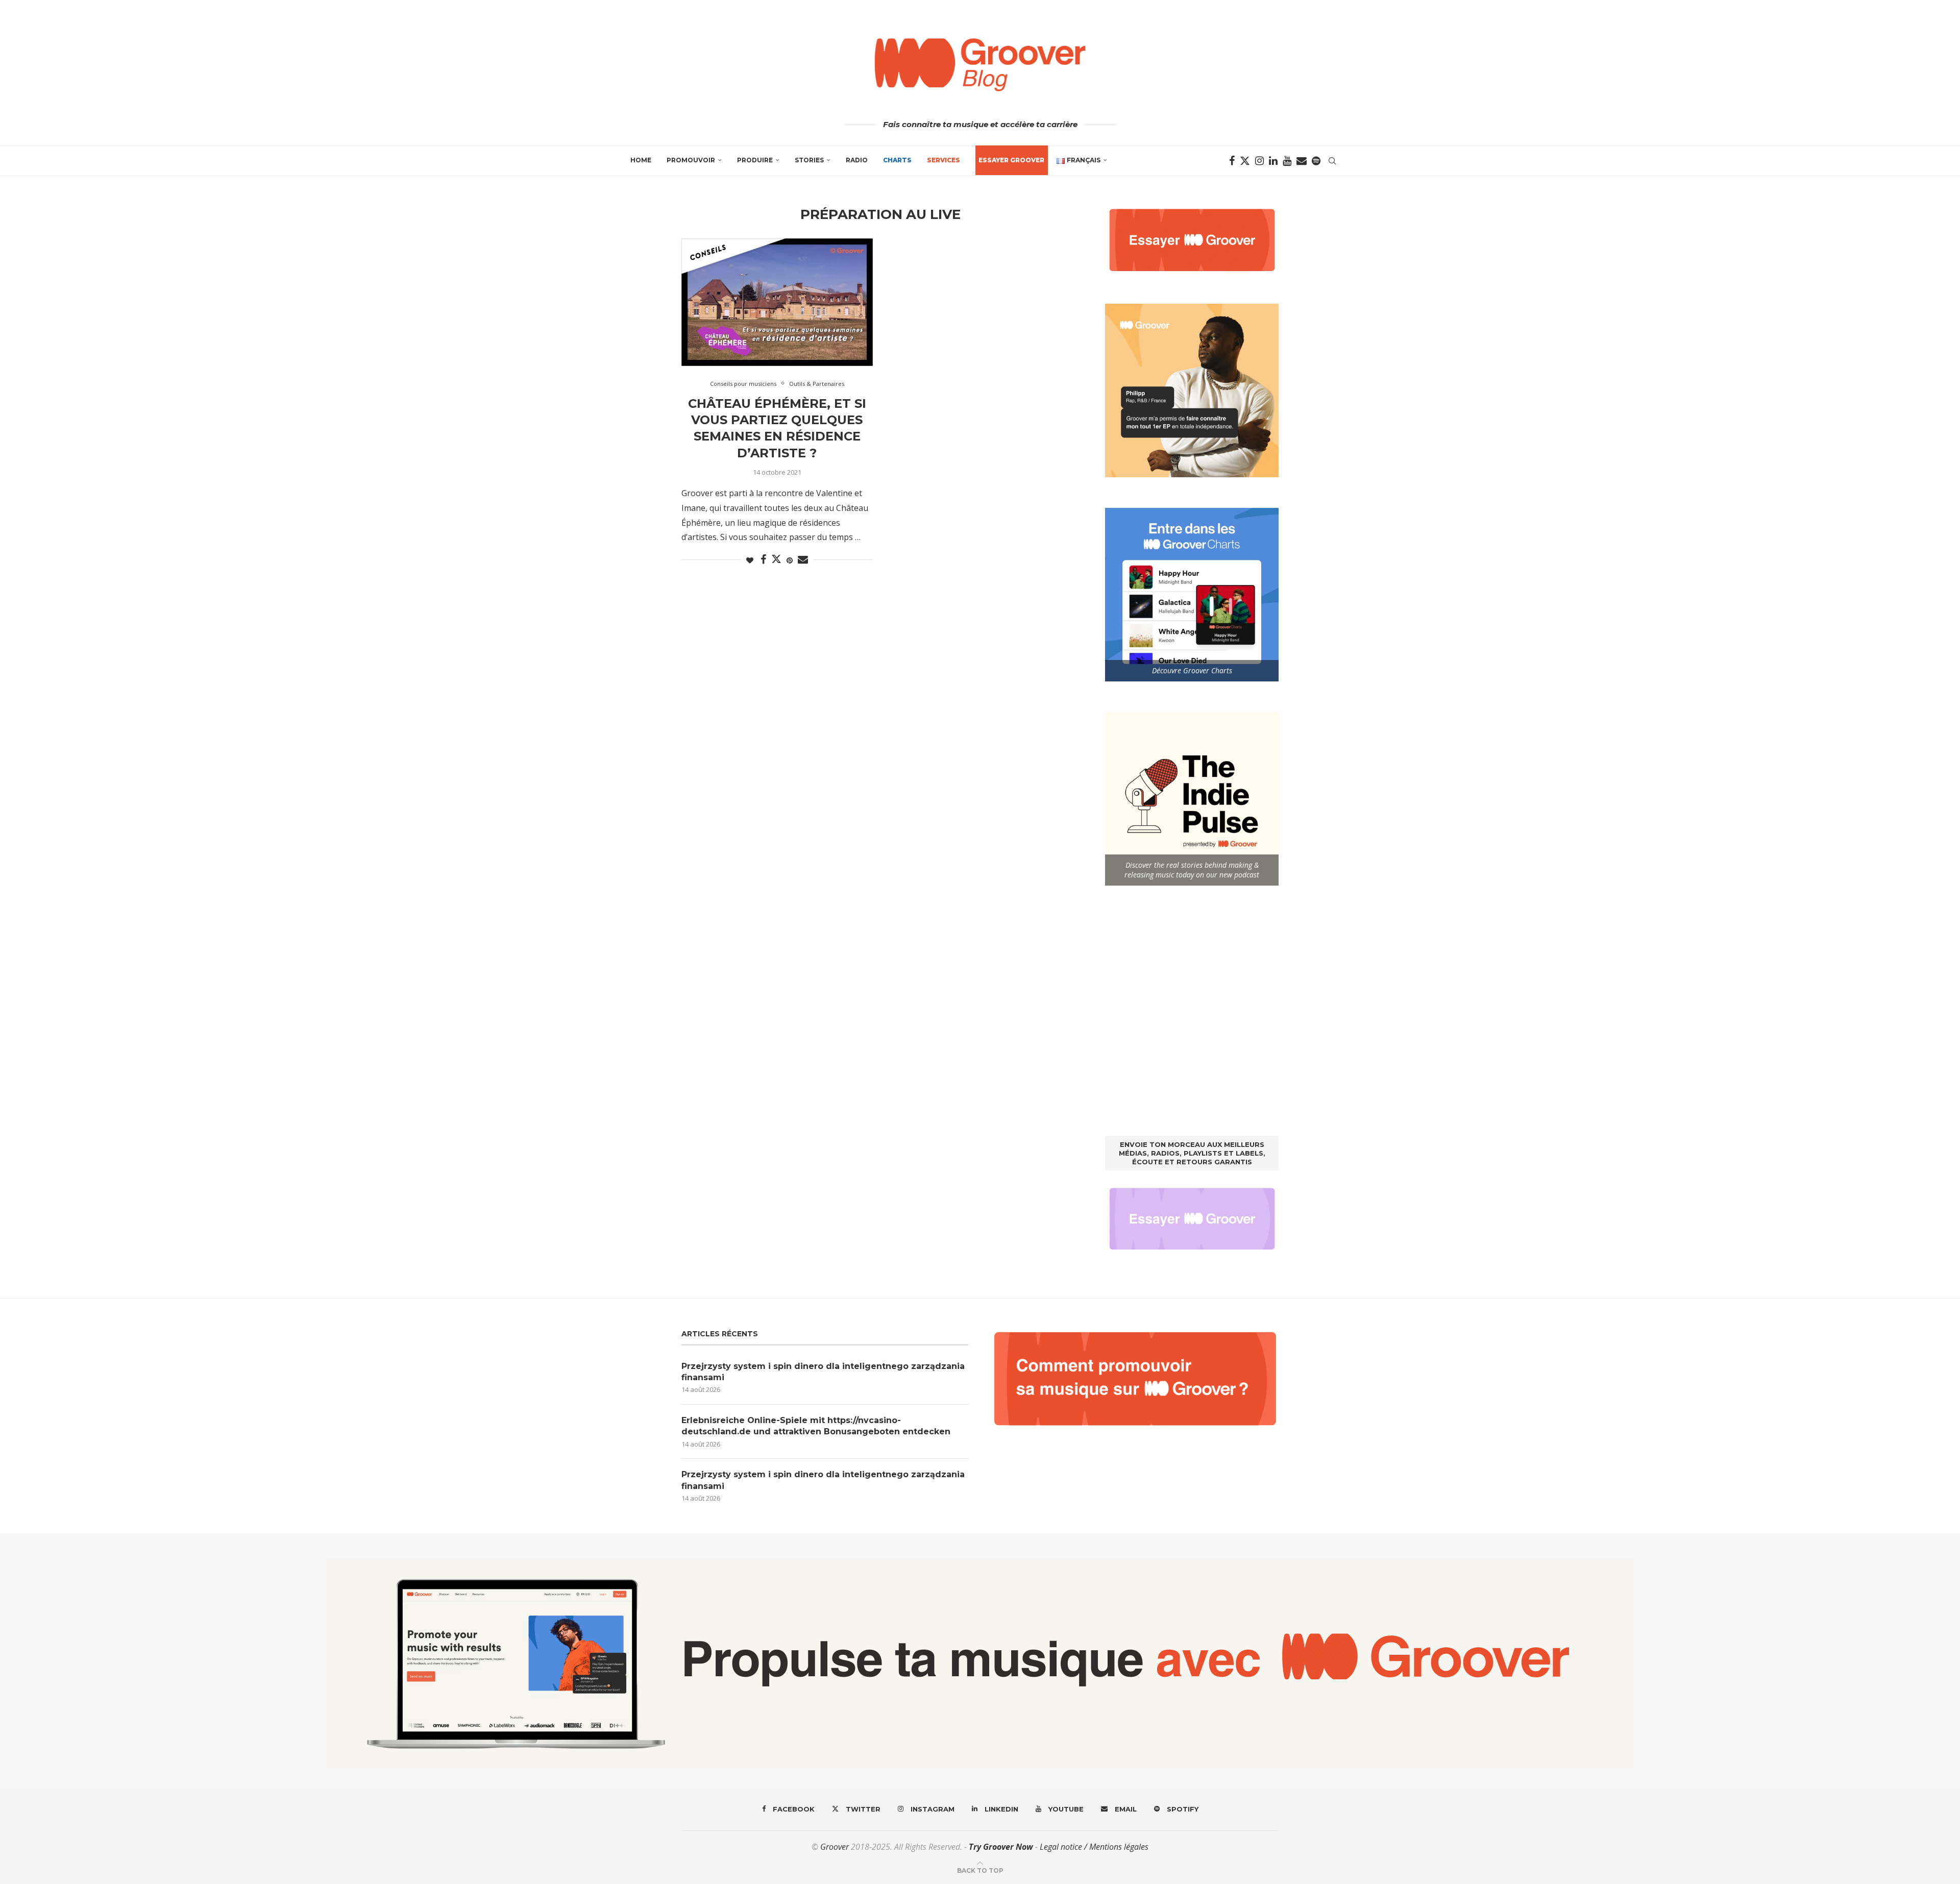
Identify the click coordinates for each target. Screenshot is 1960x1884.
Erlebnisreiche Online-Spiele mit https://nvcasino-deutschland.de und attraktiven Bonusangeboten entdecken (816, 1426)
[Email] (1302, 161)
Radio (857, 160)
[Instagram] (1259, 161)
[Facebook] (1232, 161)
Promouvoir (691, 160)
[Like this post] (750, 560)
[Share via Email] (803, 560)
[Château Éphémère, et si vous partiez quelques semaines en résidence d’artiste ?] (777, 302)
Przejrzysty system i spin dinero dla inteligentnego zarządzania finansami (823, 1372)
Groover (835, 1847)
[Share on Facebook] (763, 560)
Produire (755, 160)
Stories (809, 160)
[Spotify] (1316, 161)
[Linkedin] (1273, 161)
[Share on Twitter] (776, 559)
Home (641, 160)
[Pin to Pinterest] (790, 560)
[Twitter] (1245, 161)
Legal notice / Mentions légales (1094, 1847)
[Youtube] (1287, 161)
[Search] (1332, 161)
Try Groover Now (1001, 1847)
